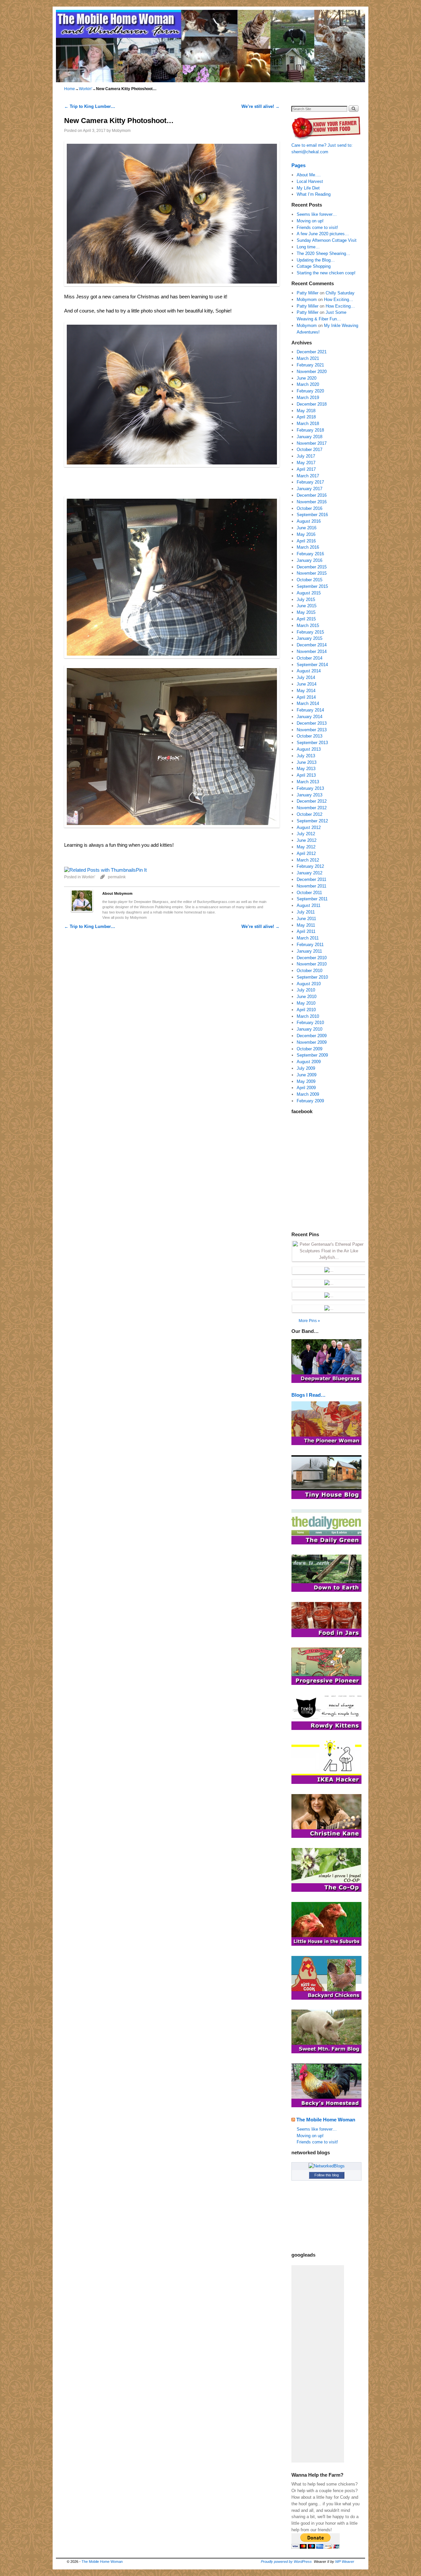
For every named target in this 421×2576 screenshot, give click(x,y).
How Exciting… (339, 300)
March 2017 (308, 476)
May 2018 (306, 411)
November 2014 (312, 651)
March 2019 (308, 398)
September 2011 (312, 899)
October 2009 (310, 1049)
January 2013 (310, 795)
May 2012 (306, 847)
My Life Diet (308, 188)
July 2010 (306, 990)
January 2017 (310, 489)
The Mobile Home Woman (326, 2120)
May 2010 (306, 1003)
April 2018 (306, 417)
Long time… (308, 247)
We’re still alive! (260, 106)
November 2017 (312, 443)
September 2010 (312, 977)
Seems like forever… (317, 214)
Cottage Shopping (314, 266)
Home (70, 89)
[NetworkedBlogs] (327, 2166)
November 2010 (312, 964)
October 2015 (310, 580)
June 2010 (307, 997)
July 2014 (306, 677)
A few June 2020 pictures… (323, 234)
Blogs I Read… (309, 1395)
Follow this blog (327, 2175)
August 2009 (309, 1062)
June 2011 (306, 919)
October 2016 (310, 508)
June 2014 (307, 684)
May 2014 (306, 691)
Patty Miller (308, 293)
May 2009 (306, 1081)
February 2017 (310, 482)
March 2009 (308, 1094)
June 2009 (307, 1075)
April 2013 (306, 775)
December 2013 (312, 723)
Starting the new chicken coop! (326, 273)
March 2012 (308, 860)
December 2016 (312, 495)
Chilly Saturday (340, 293)
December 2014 (312, 645)
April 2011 (306, 931)
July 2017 (306, 456)
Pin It (141, 870)
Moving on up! (310, 221)
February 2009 (310, 1101)
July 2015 (306, 600)
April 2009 (306, 1088)
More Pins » (309, 1321)
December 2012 (312, 801)
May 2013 (306, 769)
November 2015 (312, 573)
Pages (298, 165)
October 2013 (310, 736)
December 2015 (312, 567)
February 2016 (310, 554)
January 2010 (310, 1029)
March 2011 (308, 938)
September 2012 (312, 821)
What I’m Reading (314, 194)
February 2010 (310, 1023)
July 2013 (306, 756)
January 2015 (310, 638)
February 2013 (310, 788)
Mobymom (121, 130)
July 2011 (306, 912)
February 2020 (310, 391)
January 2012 (310, 873)
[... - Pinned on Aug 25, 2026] (329, 1270)
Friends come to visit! (317, 227)
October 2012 (310, 814)
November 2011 (311, 886)
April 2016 (306, 541)
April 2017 (306, 469)
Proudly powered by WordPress (286, 2562)
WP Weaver (345, 2562)
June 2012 (307, 840)
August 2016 (309, 521)
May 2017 (306, 463)
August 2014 (309, 671)
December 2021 (312, 352)
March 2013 (308, 782)
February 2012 (310, 866)
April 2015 (306, 619)
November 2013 (312, 730)
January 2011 (309, 951)
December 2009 (312, 1036)
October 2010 (310, 971)
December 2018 (312, 404)
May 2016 (306, 534)
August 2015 (309, 593)
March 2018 (308, 424)
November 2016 (312, 502)
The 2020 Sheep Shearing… (323, 253)
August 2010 (309, 984)
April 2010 (306, 1010)
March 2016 (308, 547)
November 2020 (312, 372)
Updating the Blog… (316, 260)
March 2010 (308, 1016)
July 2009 (306, 1068)
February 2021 (310, 365)
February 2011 (310, 945)
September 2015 (312, 586)
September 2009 (312, 1055)
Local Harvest (310, 181)
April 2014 (306, 697)
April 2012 (306, 853)
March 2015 (308, 625)
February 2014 (310, 710)
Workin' (86, 89)
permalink (117, 877)
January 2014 (310, 717)
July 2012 (306, 834)
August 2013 (309, 749)
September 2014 (312, 665)
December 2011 (311, 879)
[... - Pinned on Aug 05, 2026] (329, 1308)
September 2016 (312, 515)
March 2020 (308, 384)
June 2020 (307, 378)
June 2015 (307, 606)
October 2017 (310, 450)
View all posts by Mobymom (124, 917)
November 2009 (312, 1042)
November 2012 (312, 808)
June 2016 (307, 528)
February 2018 (310, 430)
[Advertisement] (318, 2364)
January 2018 (310, 437)
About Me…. (309, 175)
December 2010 (312, 958)
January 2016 (310, 560)
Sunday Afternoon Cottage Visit (327, 240)
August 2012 (309, 827)
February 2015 (310, 632)
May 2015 (306, 612)
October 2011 (309, 893)
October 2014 (310, 658)
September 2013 (312, 743)
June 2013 (307, 762)
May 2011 (306, 925)
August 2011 (309, 905)
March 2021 (308, 358)
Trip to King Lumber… (90, 106)
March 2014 (308, 703)
